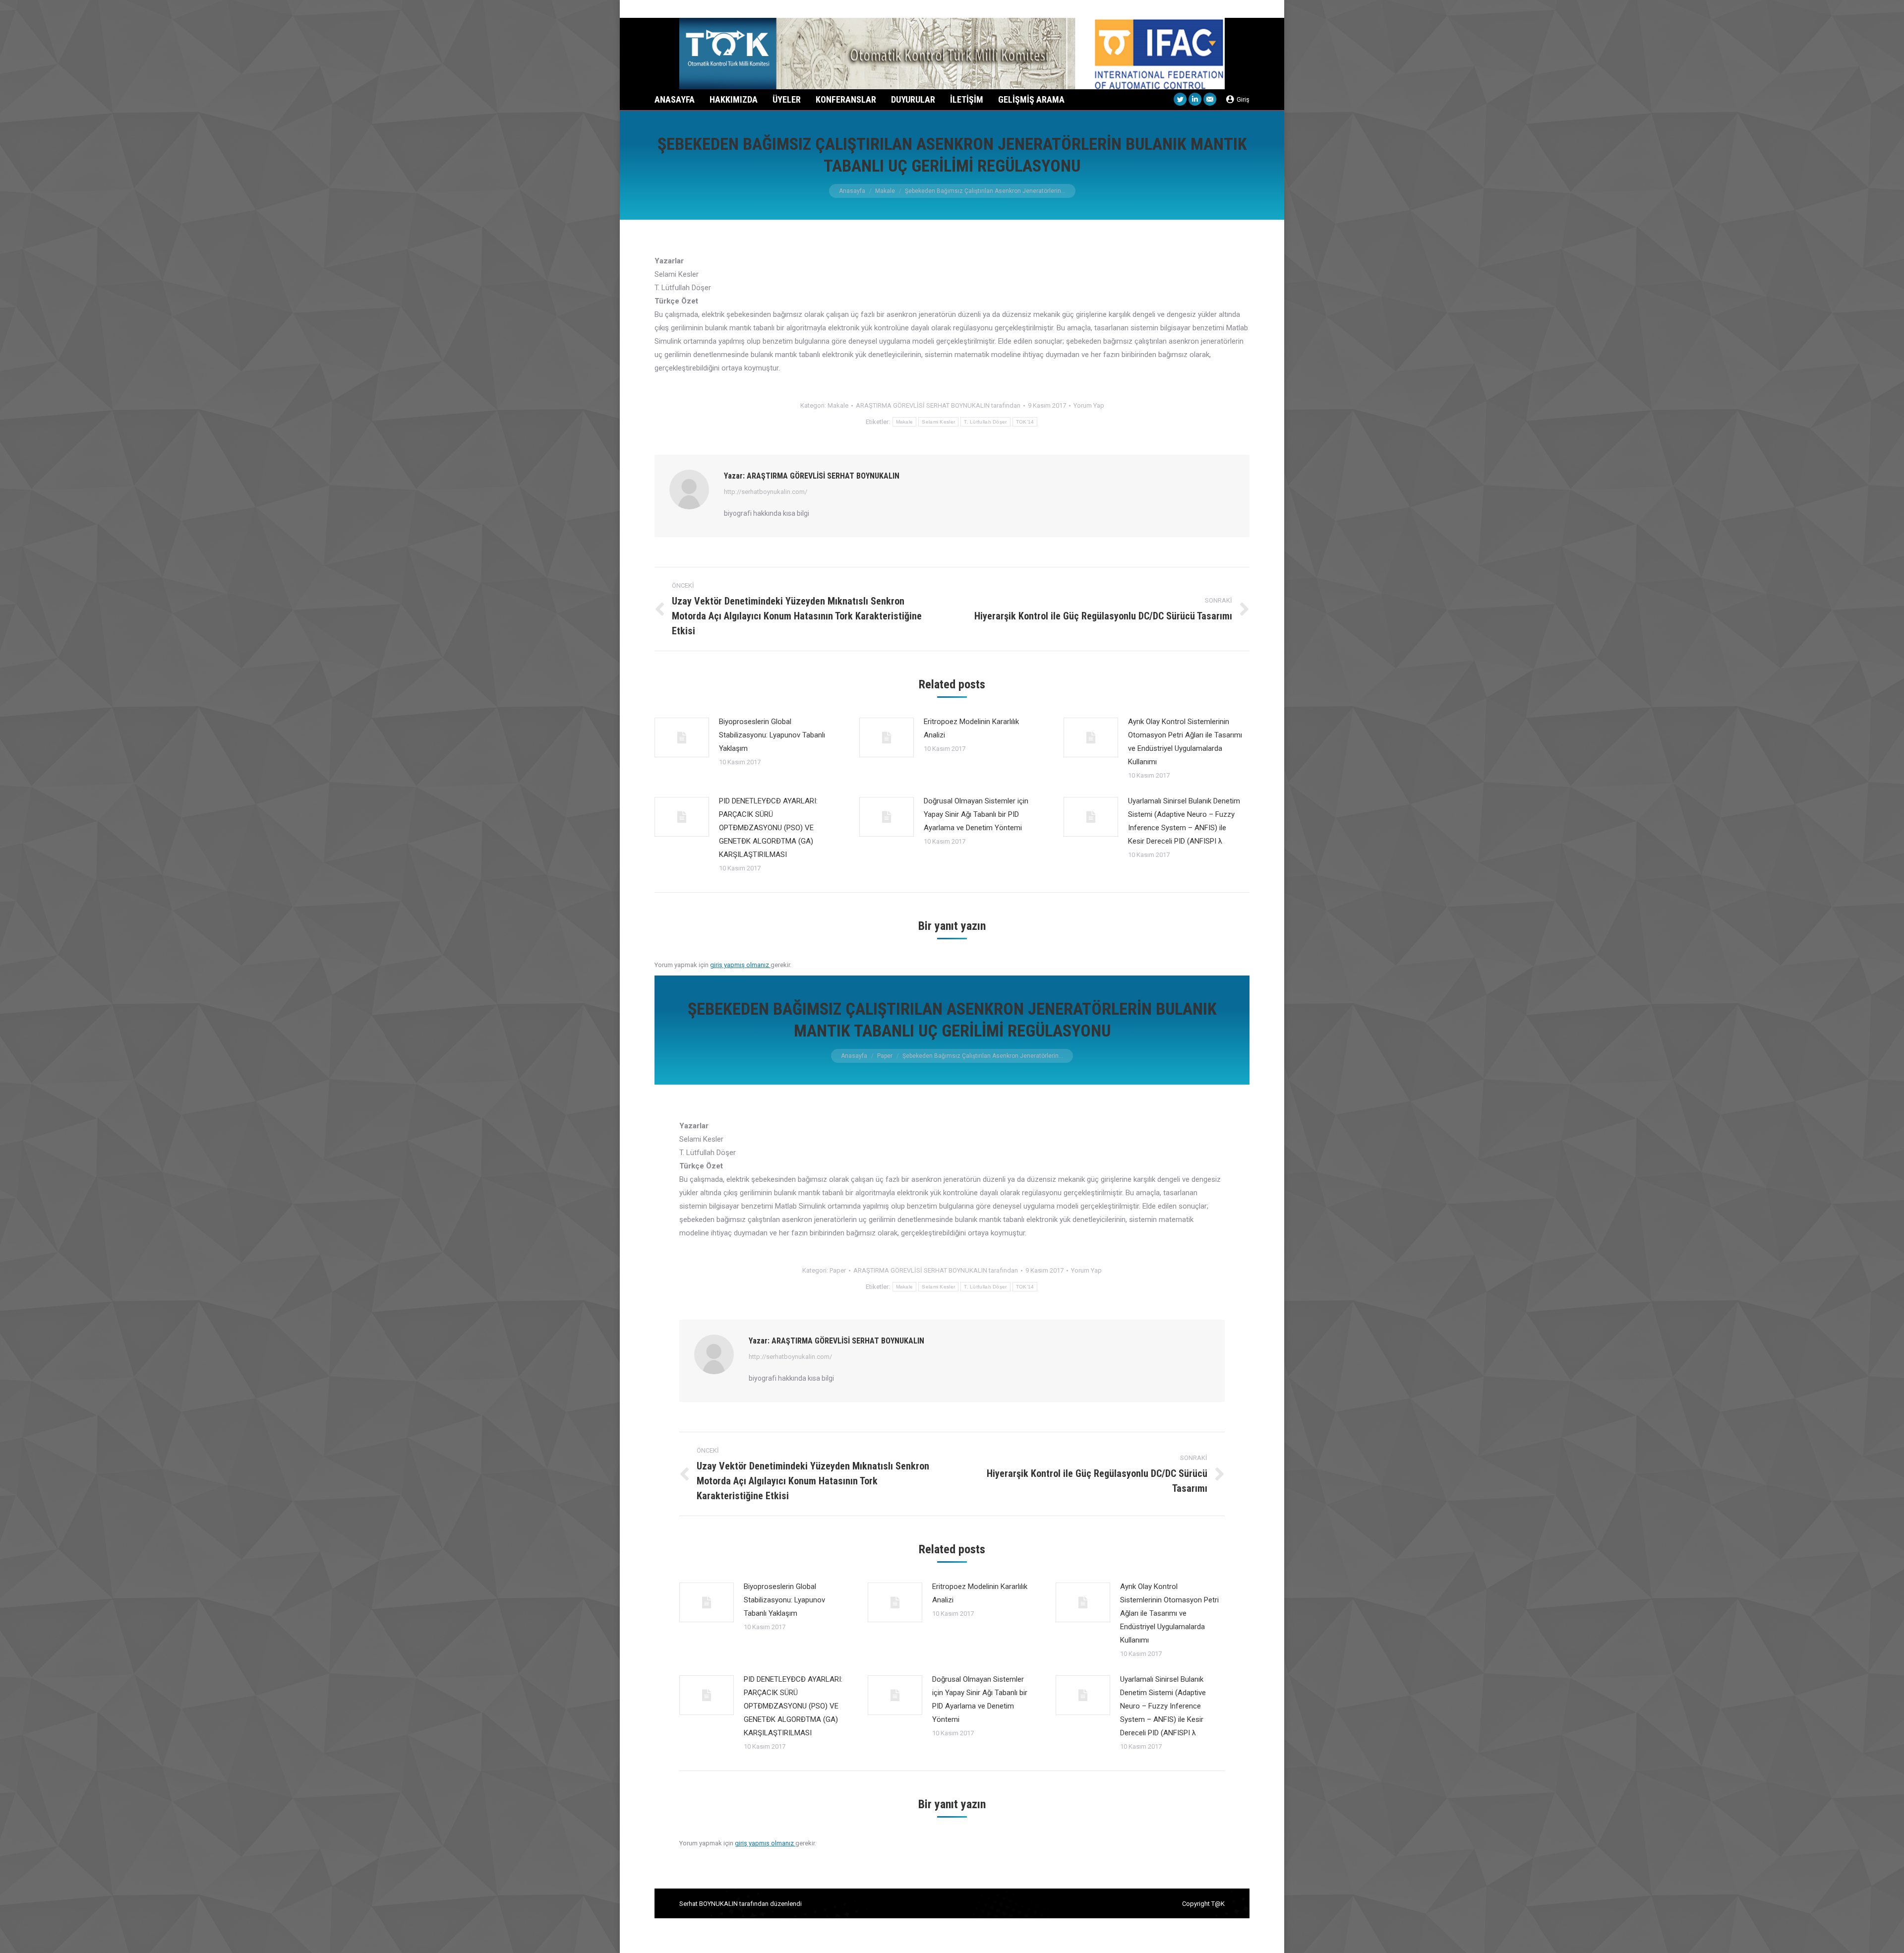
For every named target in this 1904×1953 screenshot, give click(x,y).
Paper (885, 1056)
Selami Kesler (938, 422)
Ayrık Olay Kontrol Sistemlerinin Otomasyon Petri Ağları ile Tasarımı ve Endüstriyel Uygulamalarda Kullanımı (1185, 742)
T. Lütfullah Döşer (985, 422)
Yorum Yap (1089, 405)
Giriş (1243, 99)
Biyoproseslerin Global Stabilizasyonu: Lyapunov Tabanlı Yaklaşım (772, 735)
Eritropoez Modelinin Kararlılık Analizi (971, 728)
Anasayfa (852, 191)
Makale (885, 191)
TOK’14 (1025, 422)
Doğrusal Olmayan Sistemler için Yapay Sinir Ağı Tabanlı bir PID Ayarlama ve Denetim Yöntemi (976, 814)
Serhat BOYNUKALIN (709, 1904)
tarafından (938, 405)
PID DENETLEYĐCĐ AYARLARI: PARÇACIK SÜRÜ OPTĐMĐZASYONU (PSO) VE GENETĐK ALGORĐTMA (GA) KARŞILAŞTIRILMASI (768, 828)
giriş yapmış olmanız (740, 965)
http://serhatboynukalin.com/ (766, 492)
